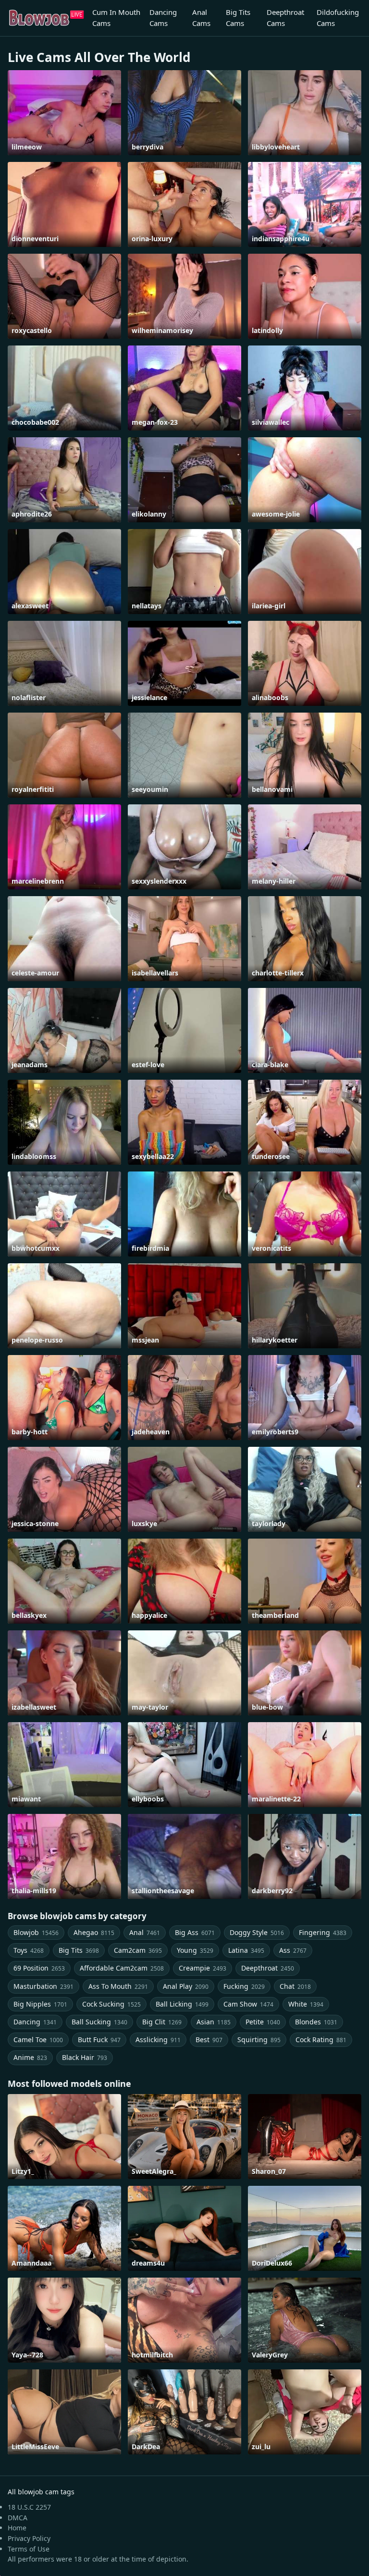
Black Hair (85, 2057)
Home (17, 2528)
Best (209, 2040)
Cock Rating (321, 2040)
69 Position (39, 1968)
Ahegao (94, 1932)
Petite (263, 2022)
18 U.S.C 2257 (29, 2507)
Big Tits (79, 1950)
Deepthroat (268, 1968)
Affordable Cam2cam (122, 1968)
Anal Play (186, 1986)
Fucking (244, 1986)
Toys (29, 1950)
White (306, 2004)
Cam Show (248, 2004)
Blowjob (36, 1932)
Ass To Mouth (118, 1986)
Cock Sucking (111, 2004)
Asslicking (158, 2040)
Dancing (35, 2022)
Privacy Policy (29, 2538)
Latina (246, 1950)
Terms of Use (29, 2549)
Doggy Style (257, 1932)
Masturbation (43, 1986)
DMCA (18, 2518)
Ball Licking (182, 2004)
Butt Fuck (99, 2040)
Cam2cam (138, 1950)
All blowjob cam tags (41, 2492)
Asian (214, 2022)
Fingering (323, 1932)
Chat (295, 1986)
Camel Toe (38, 2040)
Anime (30, 2057)
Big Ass (195, 1932)
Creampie (203, 1968)
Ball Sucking (99, 2022)
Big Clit (162, 2022)
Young (195, 1950)
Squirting (259, 2040)
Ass (293, 1950)
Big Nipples (40, 2004)
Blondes (316, 2022)
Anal (145, 1932)
